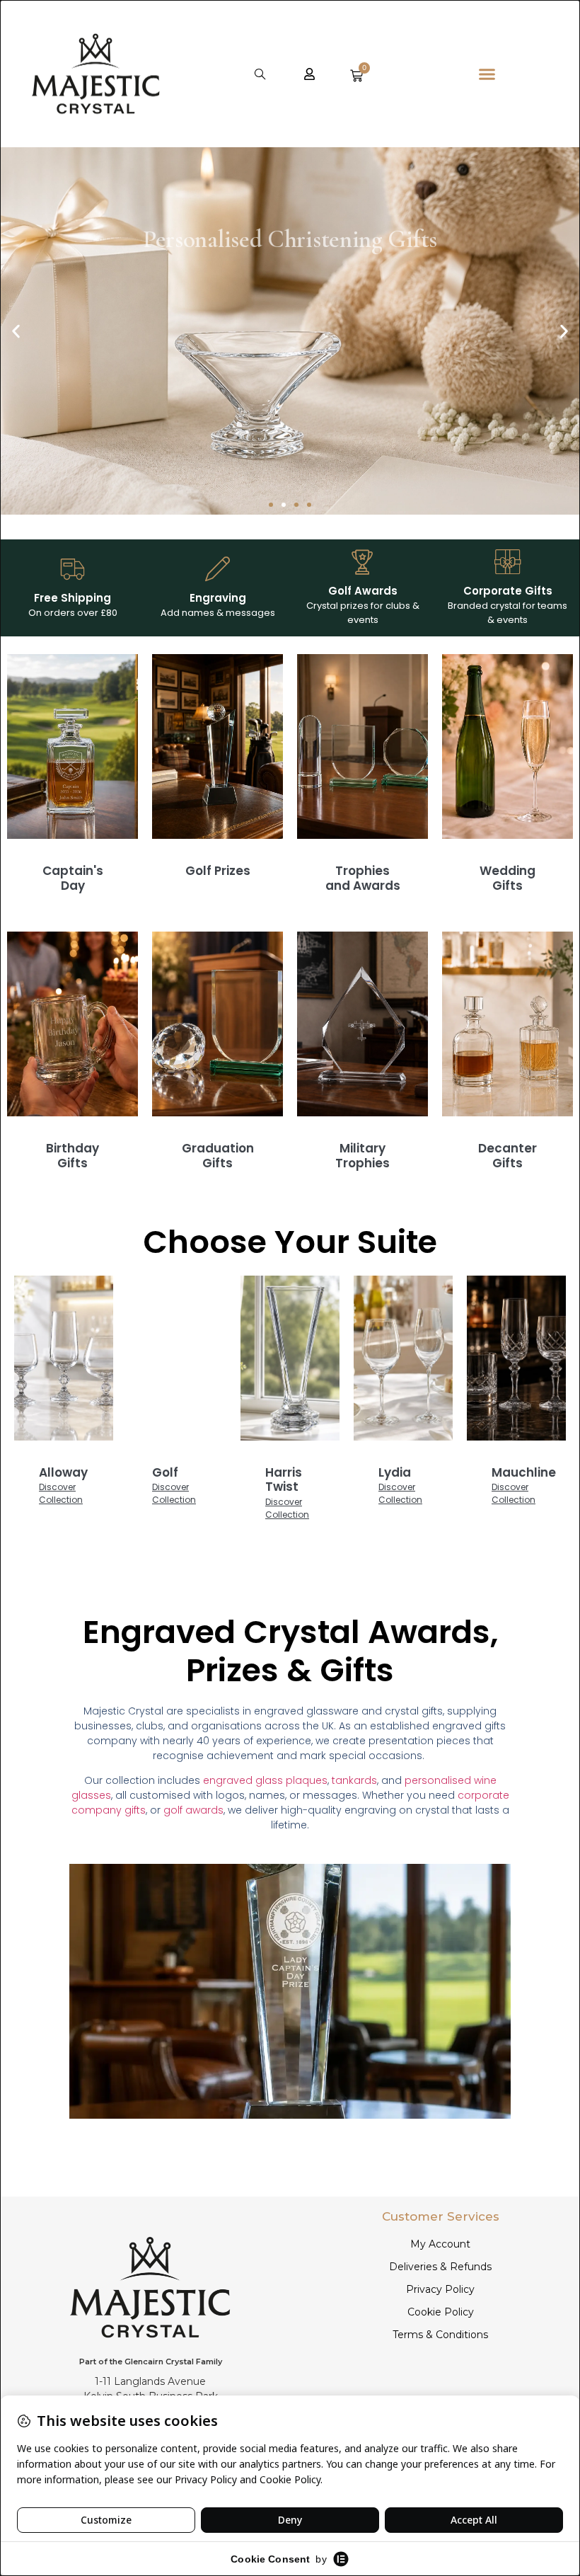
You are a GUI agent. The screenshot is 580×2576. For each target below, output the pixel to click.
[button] (260, 74)
